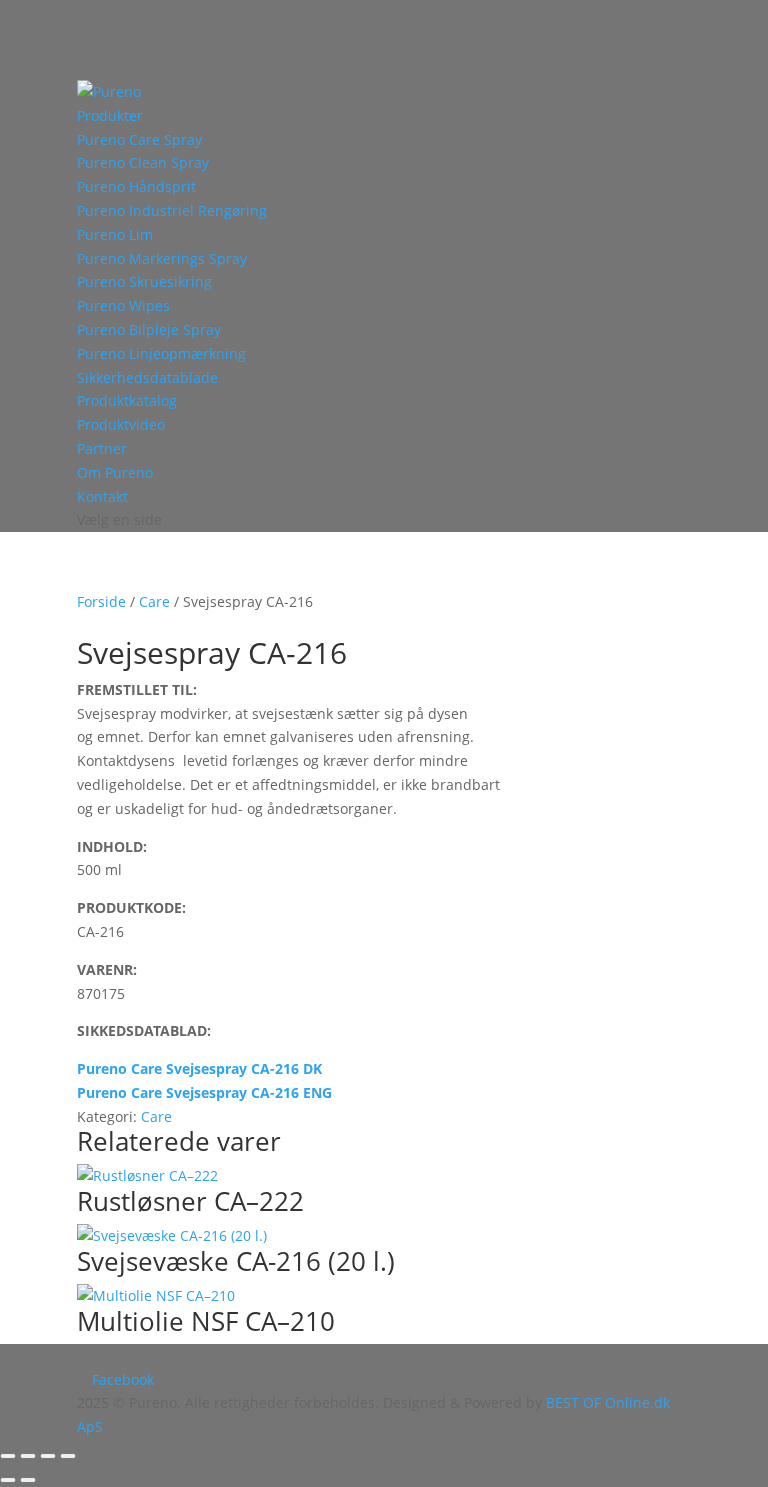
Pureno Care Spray (139, 139)
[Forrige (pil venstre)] (8, 1480)
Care (154, 601)
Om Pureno (115, 472)
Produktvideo (121, 424)
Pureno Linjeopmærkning (161, 353)
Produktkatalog (127, 400)
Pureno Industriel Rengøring (172, 210)
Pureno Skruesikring (144, 281)
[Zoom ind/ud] (8, 1456)
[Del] (48, 1456)
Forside (101, 601)
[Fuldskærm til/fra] (28, 1456)
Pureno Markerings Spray (162, 258)
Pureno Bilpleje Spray (149, 329)
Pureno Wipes (123, 305)
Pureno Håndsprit (136, 186)
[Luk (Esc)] (68, 1456)
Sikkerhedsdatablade (147, 377)
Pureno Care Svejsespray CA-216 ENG (204, 1092)
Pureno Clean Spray (143, 162)
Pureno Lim (115, 234)
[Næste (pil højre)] (28, 1480)
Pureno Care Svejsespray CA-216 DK (199, 1068)
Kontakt (102, 496)
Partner (102, 448)
